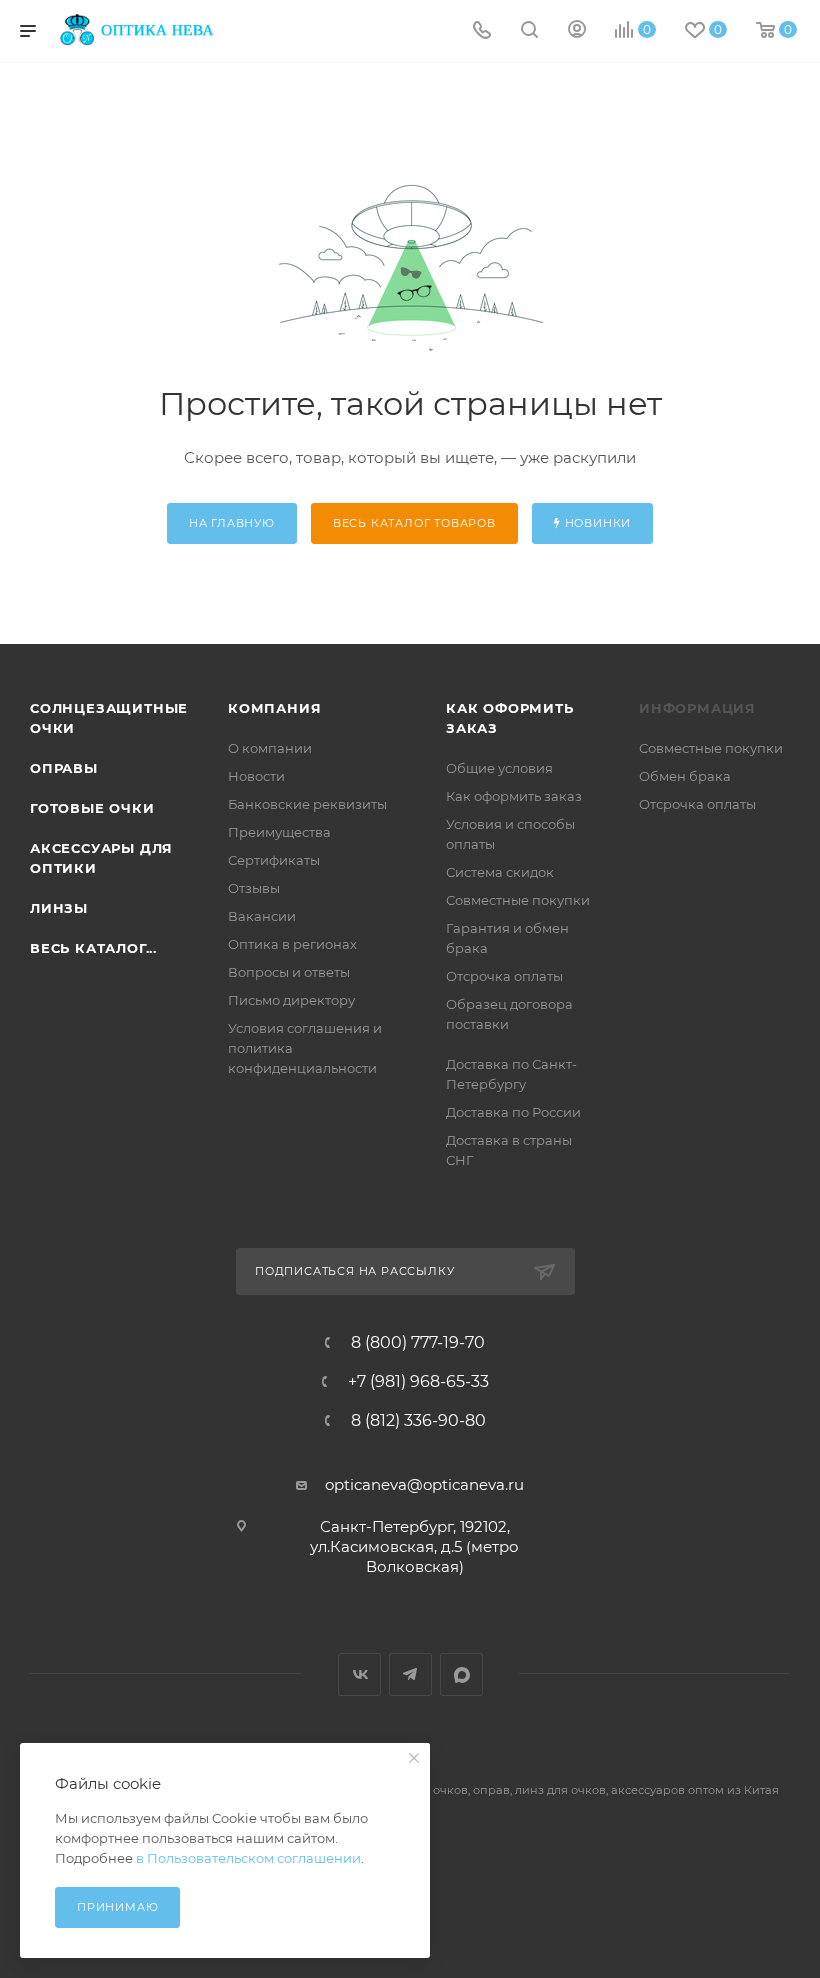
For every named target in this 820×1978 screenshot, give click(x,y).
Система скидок (500, 872)
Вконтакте (359, 1674)
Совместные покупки (518, 900)
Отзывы (254, 888)
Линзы (59, 908)
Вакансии (262, 916)
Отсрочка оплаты (504, 976)
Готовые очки (92, 808)
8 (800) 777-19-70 (418, 1343)
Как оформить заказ (514, 796)
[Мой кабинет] (577, 31)
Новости (256, 776)
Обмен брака (685, 776)
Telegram (410, 1674)
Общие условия (499, 768)
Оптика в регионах (292, 944)
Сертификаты (274, 860)
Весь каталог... (93, 948)
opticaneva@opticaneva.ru (424, 1484)
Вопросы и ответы (289, 972)
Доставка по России (513, 1112)
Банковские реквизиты (307, 804)
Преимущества (279, 832)
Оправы (64, 768)
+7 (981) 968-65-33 (418, 1382)
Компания (274, 708)
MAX (461, 1674)
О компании (270, 748)
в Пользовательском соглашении (248, 1858)
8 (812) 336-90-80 (418, 1421)
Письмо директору (291, 1000)
